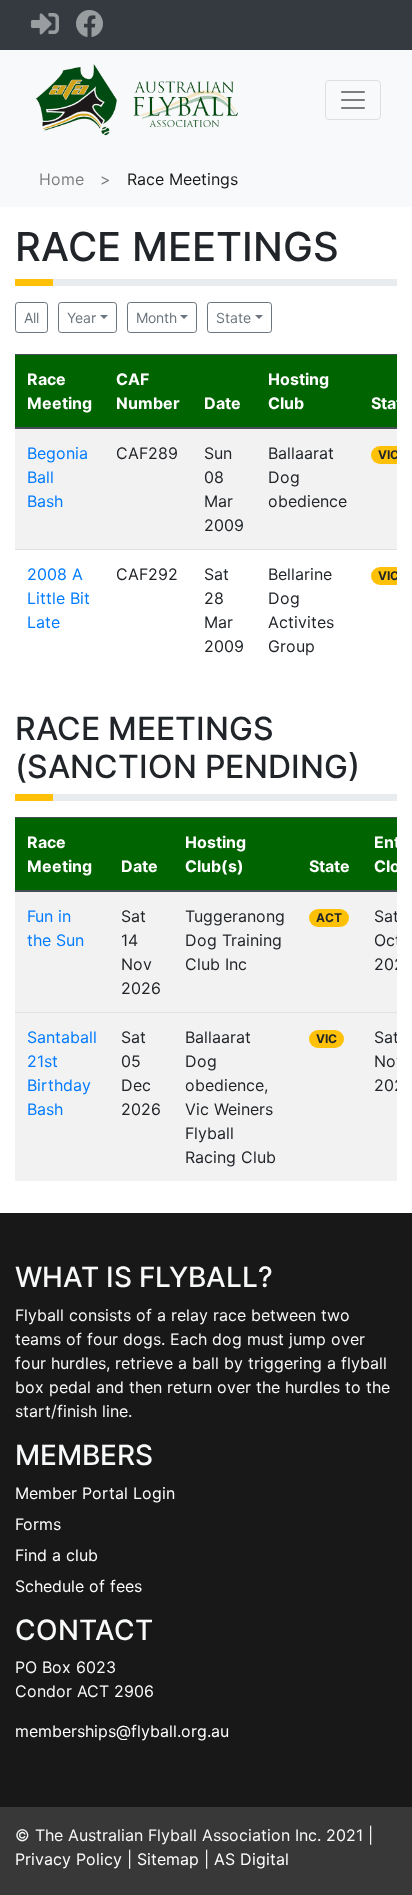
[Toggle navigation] (353, 100)
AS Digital (251, 1859)
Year (81, 317)
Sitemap (168, 1859)
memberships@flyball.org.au (122, 1731)
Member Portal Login (95, 1493)
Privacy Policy (68, 1859)
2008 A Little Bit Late (58, 598)
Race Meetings (182, 179)
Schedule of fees (78, 1586)
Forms (38, 1524)
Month (156, 317)
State (233, 317)
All (31, 317)
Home (61, 179)
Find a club (56, 1555)
